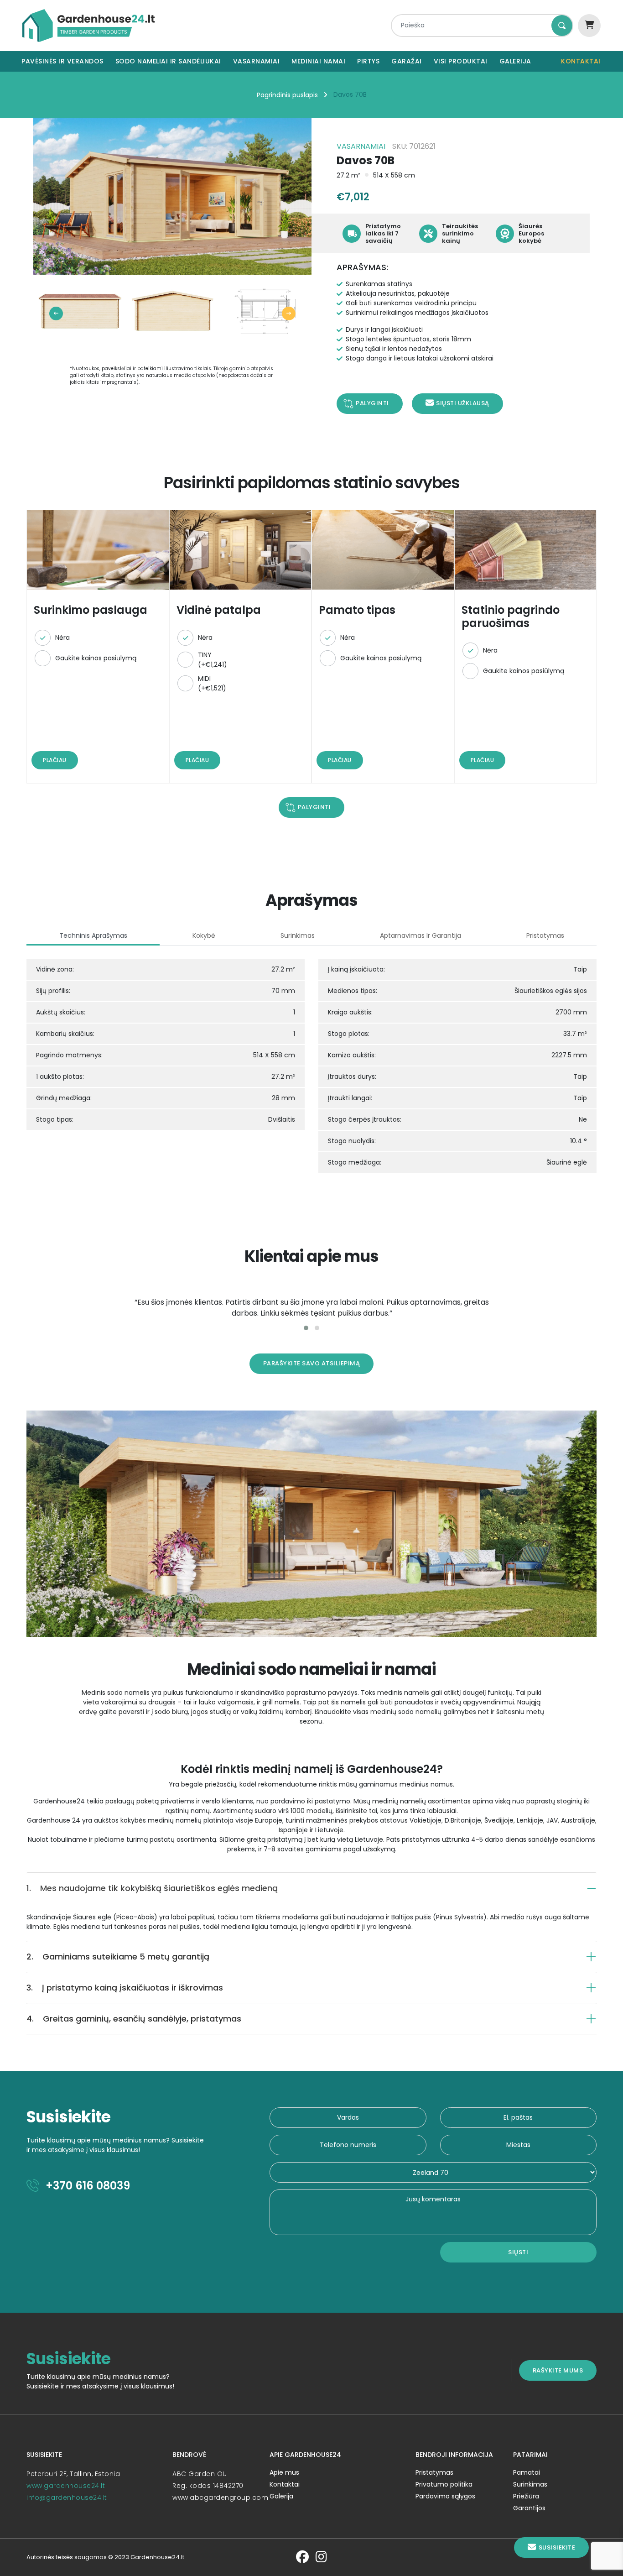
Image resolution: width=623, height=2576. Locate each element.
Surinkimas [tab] (298, 935)
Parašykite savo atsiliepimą (312, 1363)
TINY (213, 660)
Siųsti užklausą (463, 403)
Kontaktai (581, 61)
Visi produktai (461, 61)
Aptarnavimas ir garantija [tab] (421, 935)
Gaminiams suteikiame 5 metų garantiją (118, 1957)
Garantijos (529, 2508)
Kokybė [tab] (204, 935)
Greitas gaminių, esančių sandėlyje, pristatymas (134, 2019)
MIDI (212, 683)
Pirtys (368, 61)
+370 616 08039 (86, 2186)
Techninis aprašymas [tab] (93, 935)
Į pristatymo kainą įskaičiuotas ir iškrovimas (125, 1988)
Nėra (62, 637)
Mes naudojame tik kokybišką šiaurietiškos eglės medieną (152, 1888)
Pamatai (527, 2472)
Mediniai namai (318, 61)
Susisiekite (557, 2547)
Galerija (515, 61)
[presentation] (56, 314)
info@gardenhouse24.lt (67, 2498)
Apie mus (284, 2472)
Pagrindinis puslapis (287, 95)
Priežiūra (526, 2496)
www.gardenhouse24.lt (66, 2486)
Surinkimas (530, 2484)
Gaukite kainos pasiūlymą (96, 658)
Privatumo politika (444, 2484)
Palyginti (372, 403)
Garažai (407, 61)
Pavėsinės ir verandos (62, 61)
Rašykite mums (558, 2370)
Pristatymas (434, 2472)
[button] (306, 1328)
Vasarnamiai (257, 61)
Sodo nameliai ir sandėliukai (168, 61)
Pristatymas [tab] (545, 935)
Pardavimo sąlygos (445, 2496)
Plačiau (55, 760)
